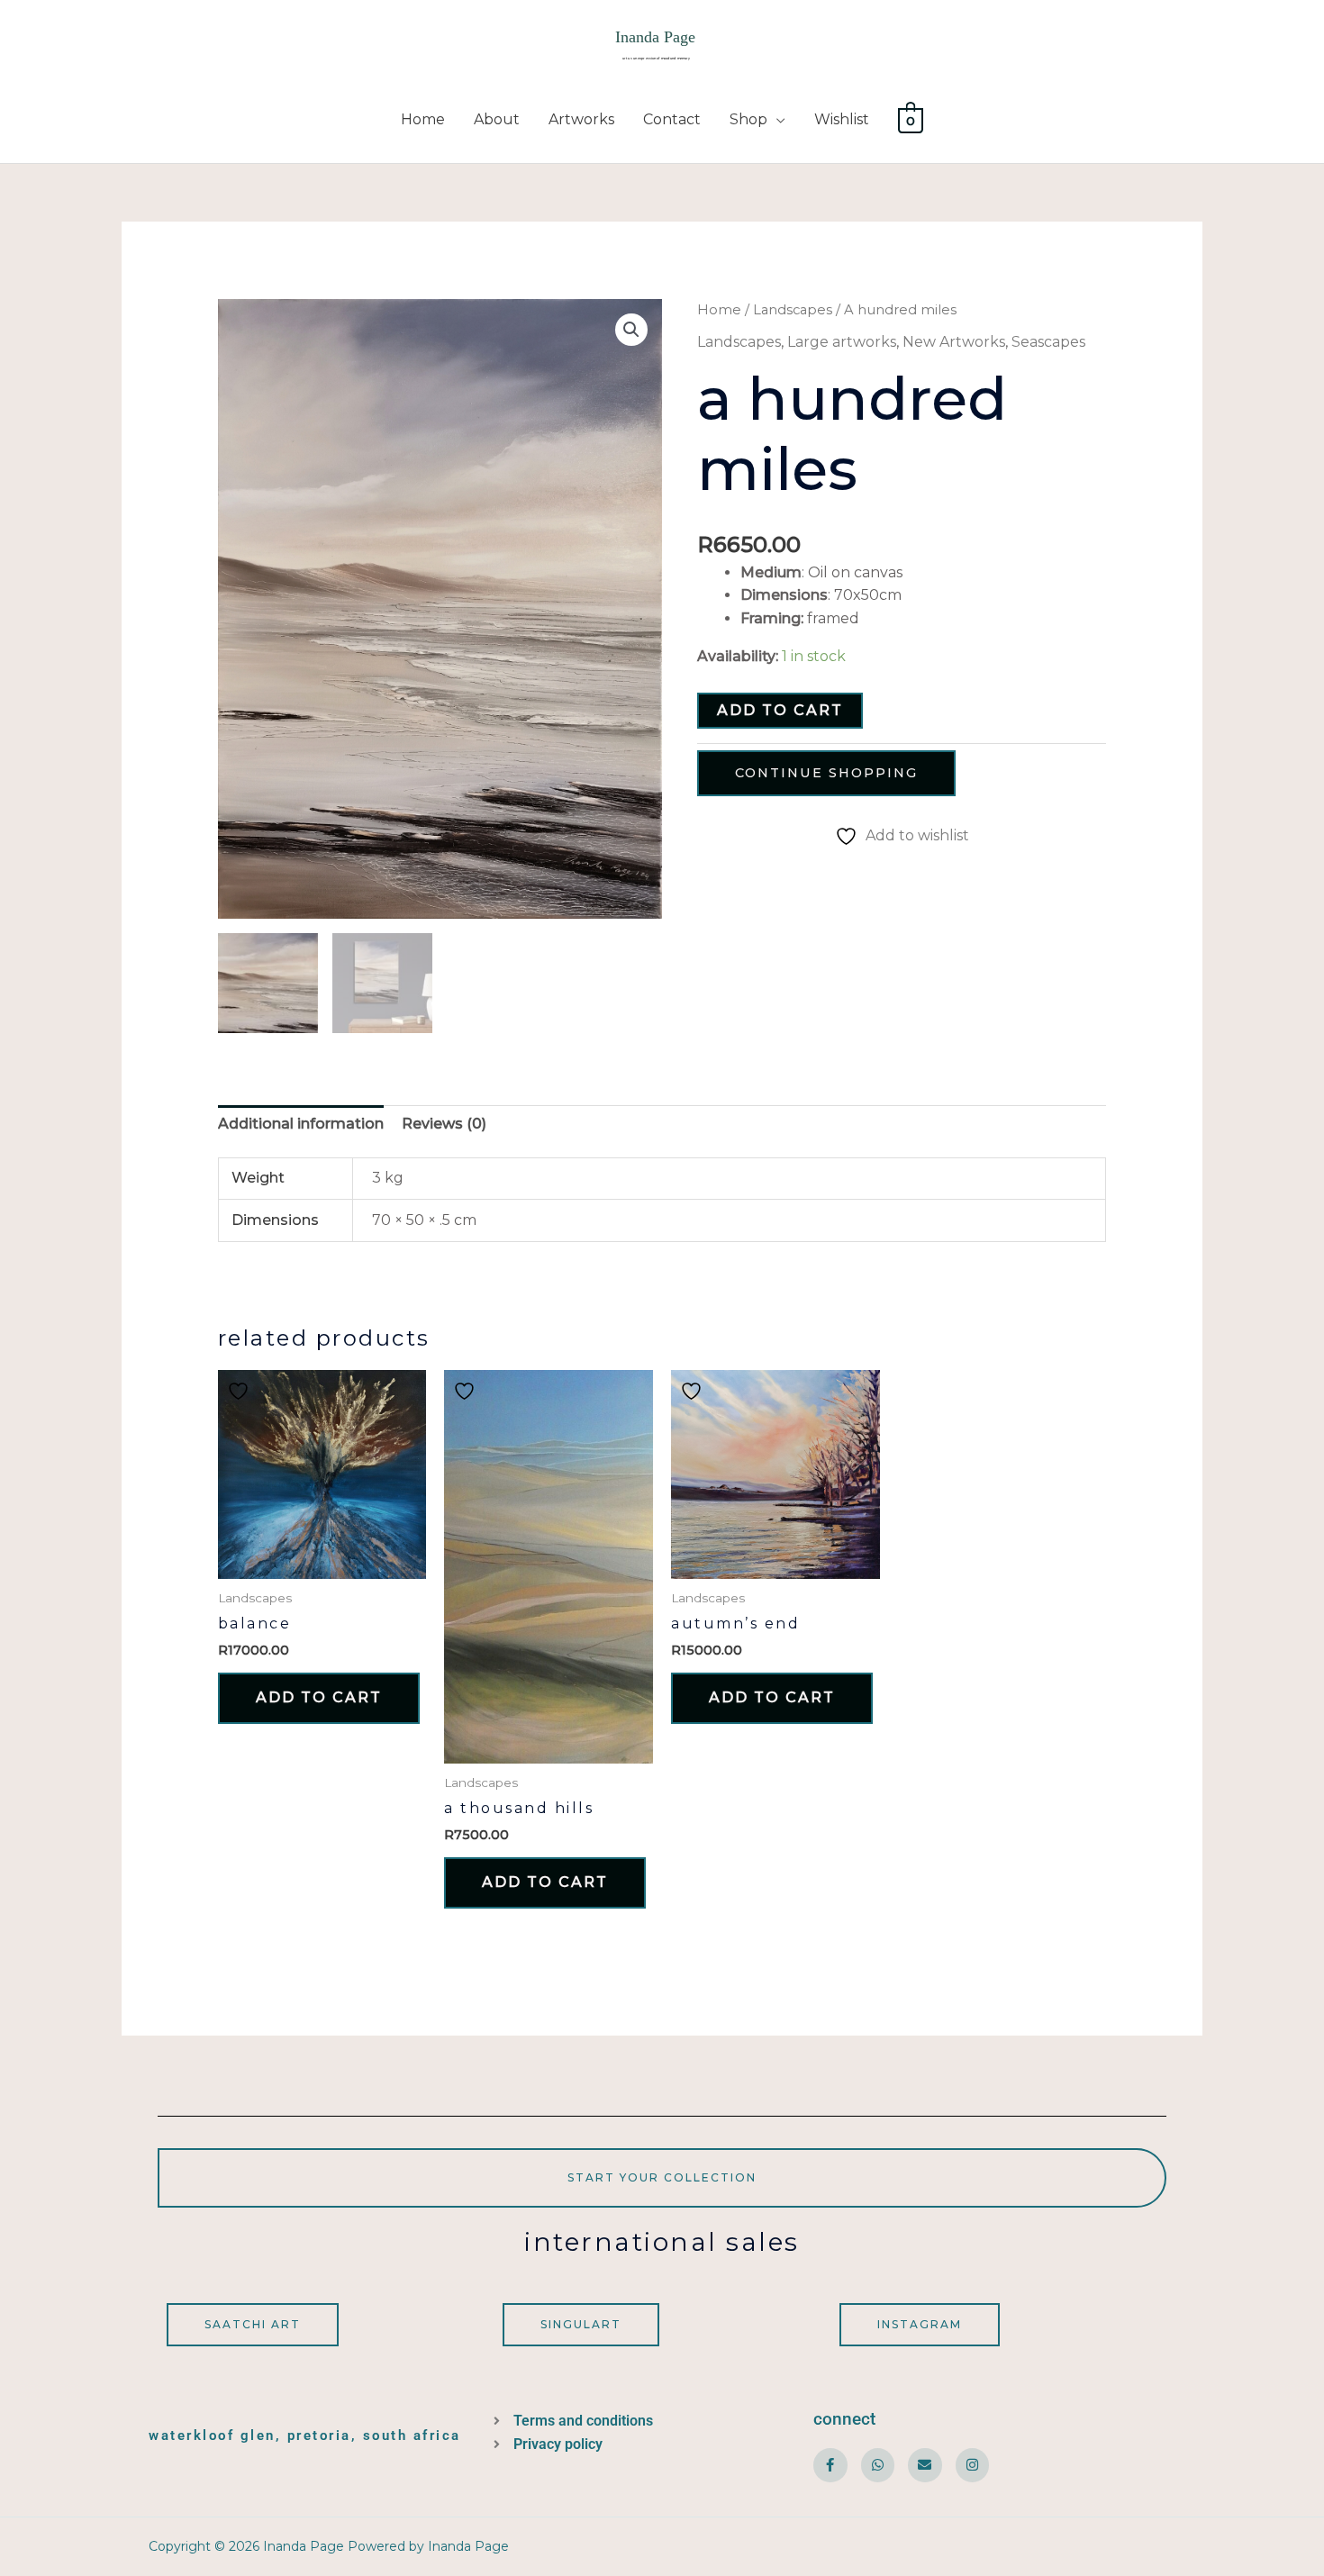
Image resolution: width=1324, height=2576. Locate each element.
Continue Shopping (826, 773)
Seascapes (1048, 342)
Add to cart (780, 710)
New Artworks (954, 342)
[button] (631, 330)
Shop (748, 119)
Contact (672, 119)
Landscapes (793, 310)
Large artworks (842, 342)
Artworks (581, 119)
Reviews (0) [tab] (444, 1124)
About (497, 119)
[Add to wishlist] (240, 1391)
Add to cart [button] (319, 1697)
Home (423, 119)
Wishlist (842, 119)
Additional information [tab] (301, 1124)
